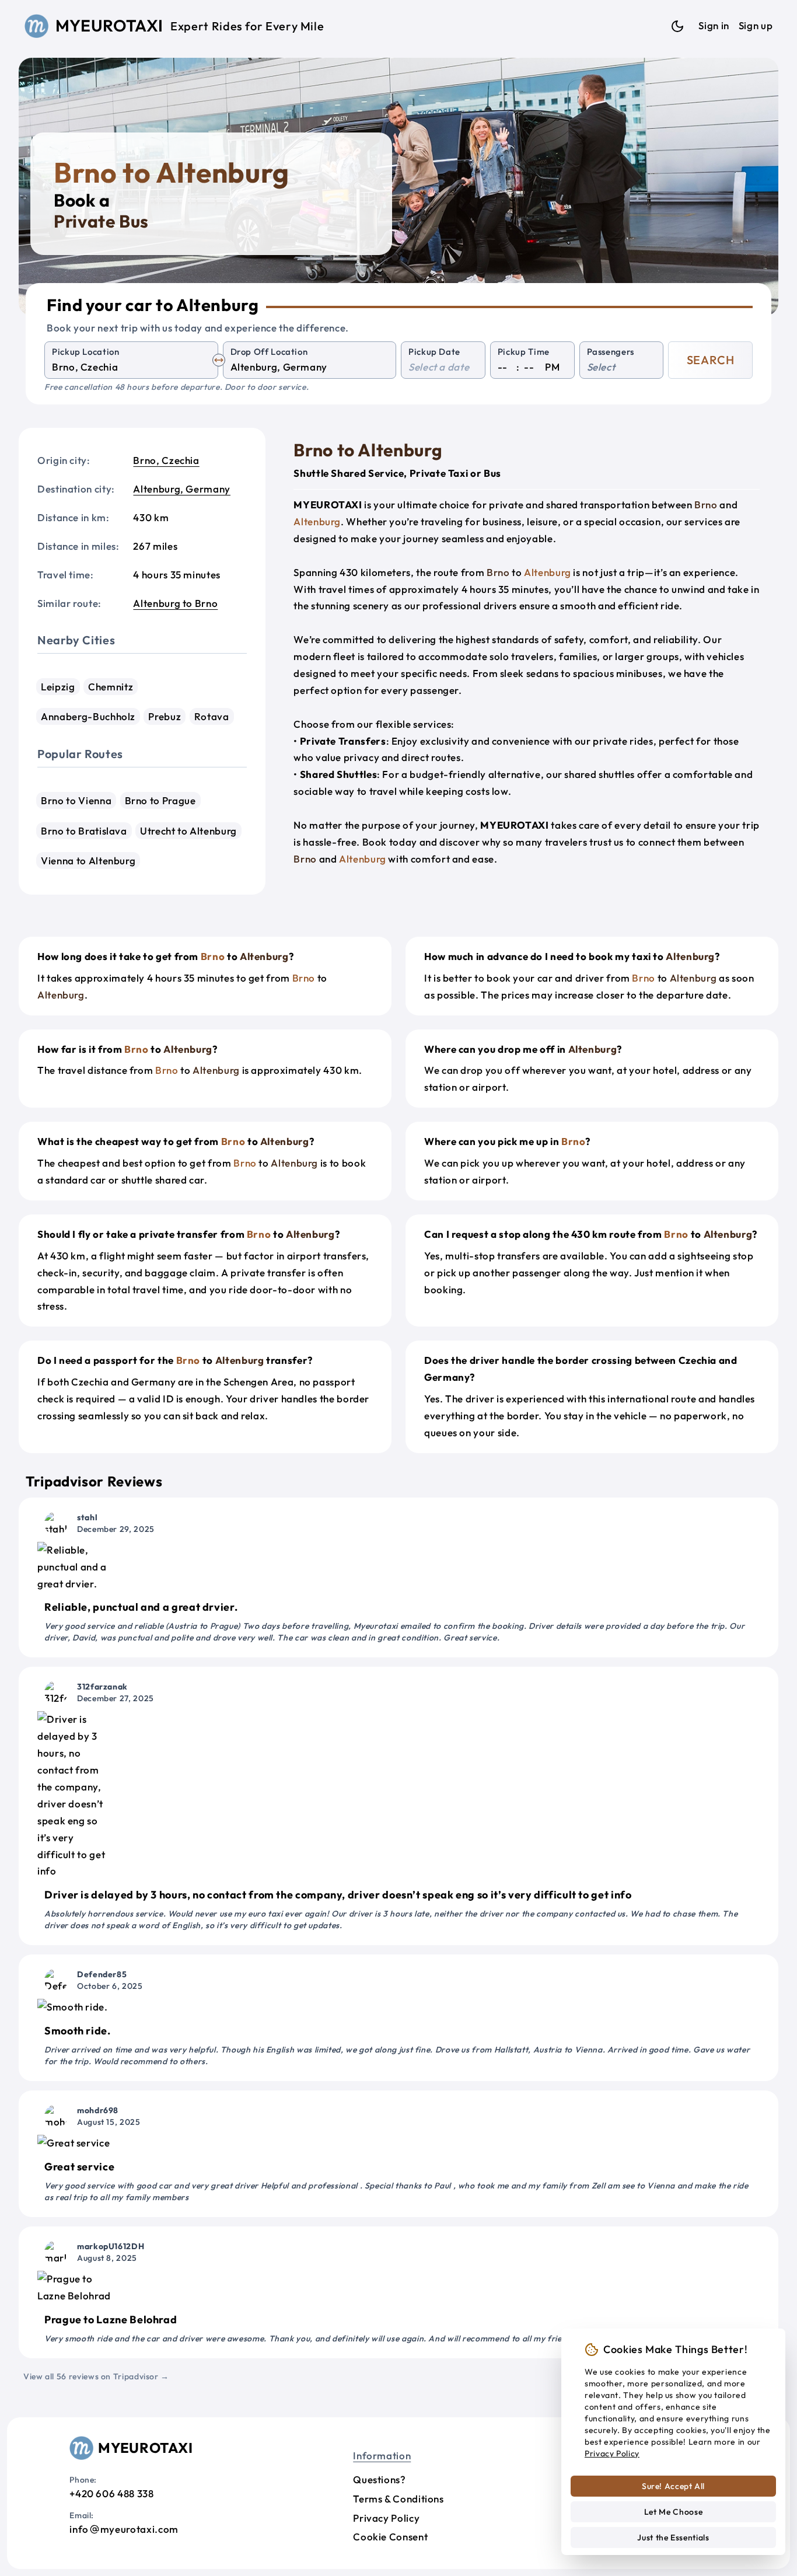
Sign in (714, 25)
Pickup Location (86, 352)
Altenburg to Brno (175, 603)
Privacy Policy (386, 2518)
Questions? (379, 2479)
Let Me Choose (673, 2512)
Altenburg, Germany (182, 489)
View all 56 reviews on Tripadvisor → (96, 2376)
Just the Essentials (673, 2537)
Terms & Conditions (398, 2499)
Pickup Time (524, 352)
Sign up (756, 25)
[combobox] (131, 367)
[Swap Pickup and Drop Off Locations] (219, 360)
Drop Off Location (269, 352)
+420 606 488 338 (111, 2493)
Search (711, 360)
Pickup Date (434, 352)
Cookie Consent (390, 2537)
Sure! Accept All (673, 2486)
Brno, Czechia (166, 460)
